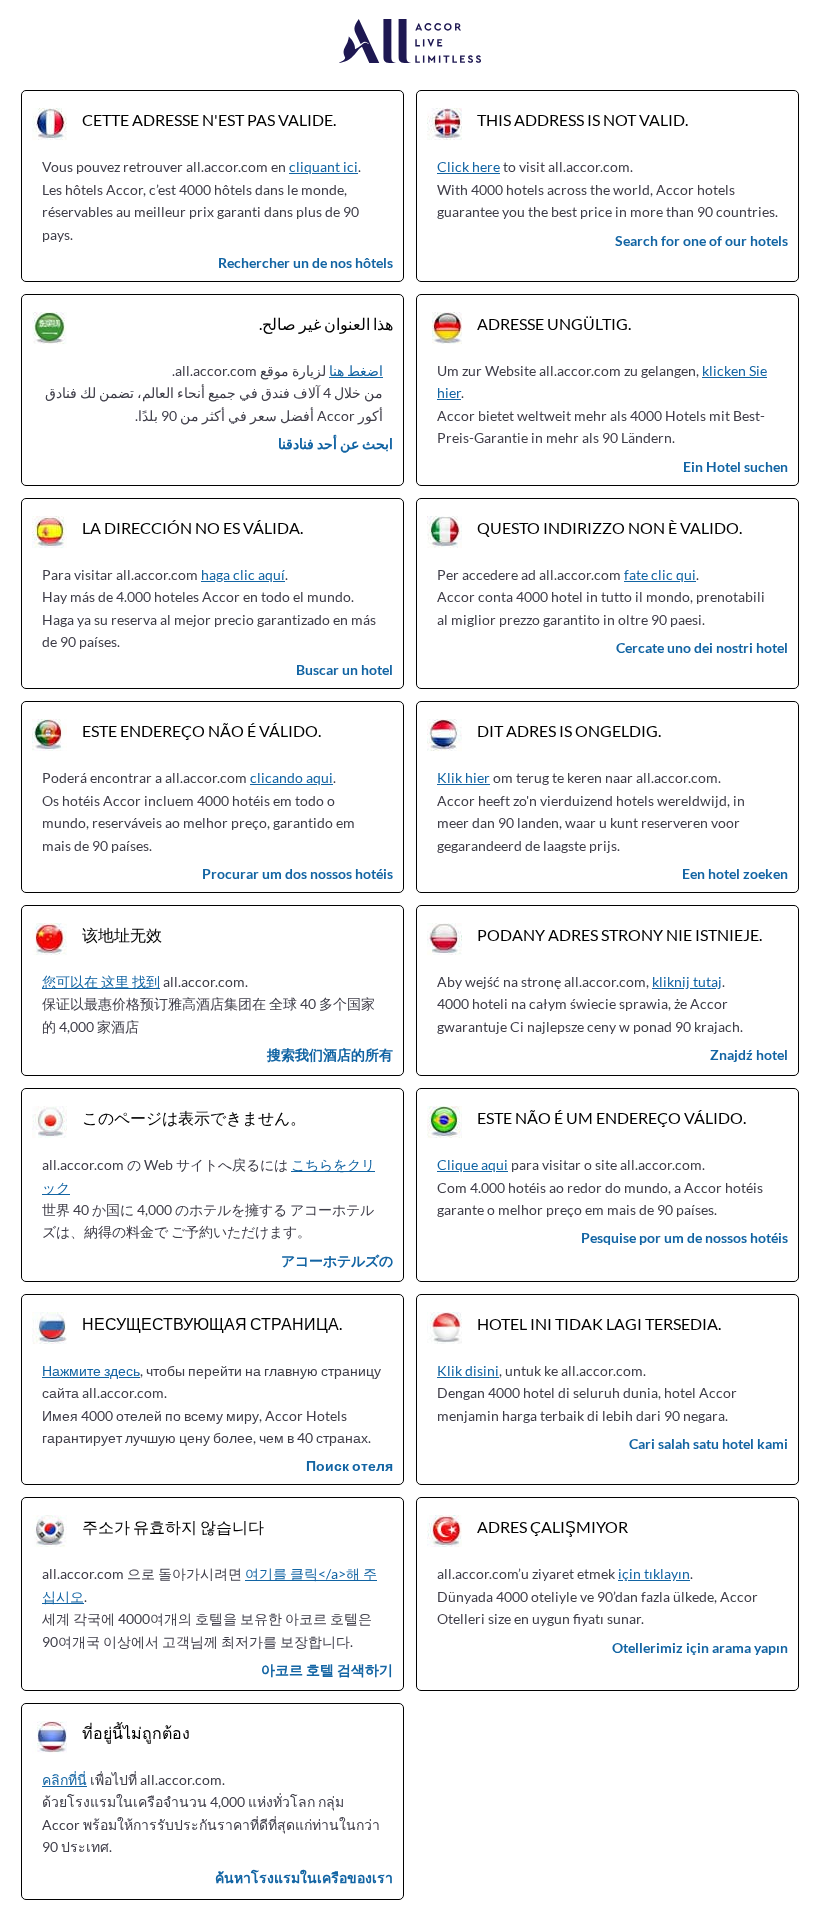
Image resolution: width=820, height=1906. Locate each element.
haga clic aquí (243, 574)
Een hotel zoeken (735, 873)
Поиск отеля (349, 1465)
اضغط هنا (356, 370)
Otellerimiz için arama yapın (700, 1647)
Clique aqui (472, 1164)
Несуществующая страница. (212, 1323)
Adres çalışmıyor (552, 1526)
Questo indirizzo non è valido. (609, 527)
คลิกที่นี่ (64, 1779)
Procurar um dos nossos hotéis (297, 873)
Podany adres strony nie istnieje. (619, 934)
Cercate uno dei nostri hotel (702, 647)
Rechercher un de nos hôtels (305, 262)
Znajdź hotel (749, 1054)
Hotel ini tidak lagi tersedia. (599, 1323)
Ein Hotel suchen (735, 466)
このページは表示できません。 (194, 1117)
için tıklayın (654, 1573)
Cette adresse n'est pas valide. (209, 119)
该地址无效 (122, 934)
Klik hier (463, 777)
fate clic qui (660, 574)
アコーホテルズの (337, 1260)
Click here (468, 166)
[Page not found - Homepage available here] (410, 42)
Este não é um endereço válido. (611, 1117)
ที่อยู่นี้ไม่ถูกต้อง (136, 1732)
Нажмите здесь (91, 1370)
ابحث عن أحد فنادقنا (335, 443)
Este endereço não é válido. (201, 730)
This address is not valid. (582, 119)
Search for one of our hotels (701, 240)
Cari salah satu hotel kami (708, 1443)
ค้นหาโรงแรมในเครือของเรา (304, 1877)
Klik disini (468, 1370)
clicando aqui (291, 777)
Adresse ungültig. (554, 323)
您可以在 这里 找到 (101, 981)
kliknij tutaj (687, 981)
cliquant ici (323, 166)
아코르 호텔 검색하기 (327, 1669)
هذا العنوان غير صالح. (326, 323)
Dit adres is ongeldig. (569, 730)
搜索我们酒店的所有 (330, 1054)
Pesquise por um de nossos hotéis (684, 1237)
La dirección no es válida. (192, 527)
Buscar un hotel (344, 669)
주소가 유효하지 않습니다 (173, 1526)
